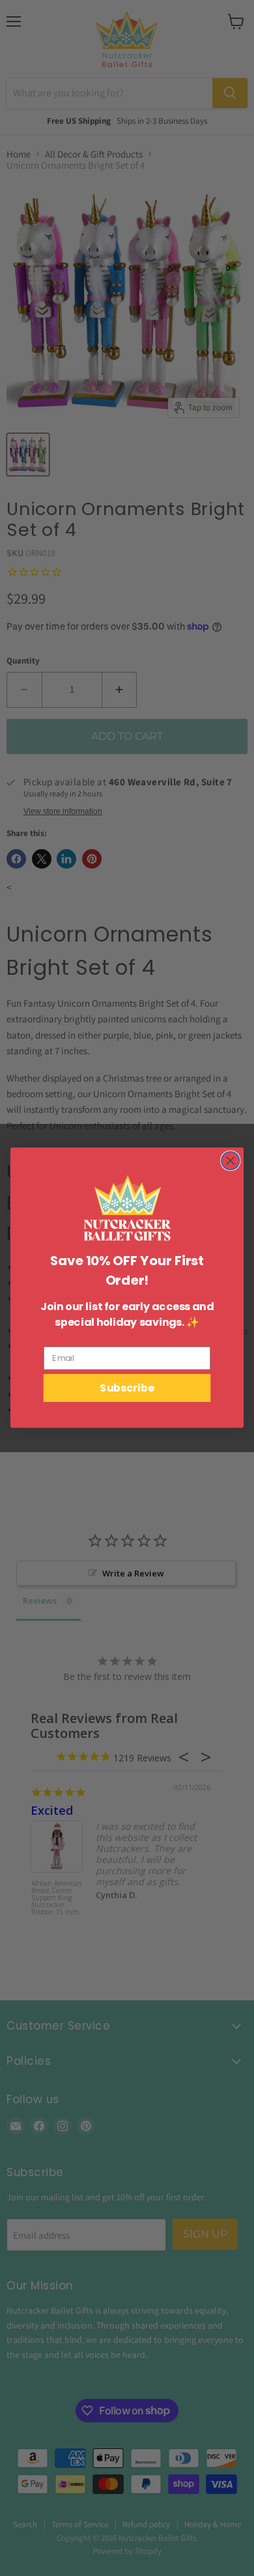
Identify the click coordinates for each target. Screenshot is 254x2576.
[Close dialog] (231, 1161)
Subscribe (127, 1388)
